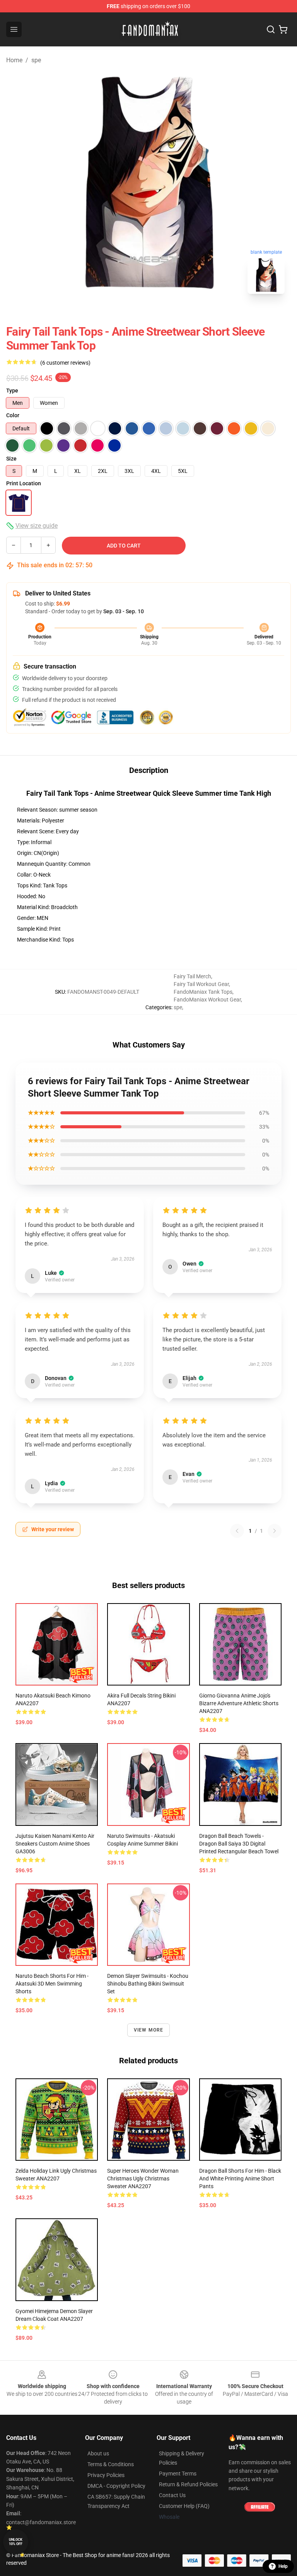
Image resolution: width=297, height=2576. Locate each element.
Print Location (24, 483)
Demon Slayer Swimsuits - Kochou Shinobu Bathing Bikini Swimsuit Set (148, 1984)
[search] (271, 29)
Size (11, 459)
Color (13, 415)
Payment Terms (178, 2474)
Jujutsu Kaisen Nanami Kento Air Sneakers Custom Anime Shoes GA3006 (55, 1844)
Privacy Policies (106, 2475)
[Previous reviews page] (237, 1531)
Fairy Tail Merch (192, 976)
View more (149, 2030)
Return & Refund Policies (188, 2484)
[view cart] (283, 29)
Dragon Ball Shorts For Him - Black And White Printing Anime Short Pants (240, 2179)
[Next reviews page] (275, 1531)
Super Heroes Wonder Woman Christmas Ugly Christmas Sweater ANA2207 (143, 2179)
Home (14, 60)
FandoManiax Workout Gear (207, 1000)
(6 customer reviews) (65, 363)
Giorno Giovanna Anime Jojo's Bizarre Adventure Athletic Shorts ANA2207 (239, 1703)
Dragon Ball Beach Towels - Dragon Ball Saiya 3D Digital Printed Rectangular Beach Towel (239, 1844)
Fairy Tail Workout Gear (201, 984)
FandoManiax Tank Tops (203, 992)
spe (36, 60)
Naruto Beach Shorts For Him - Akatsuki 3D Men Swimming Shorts (52, 1984)
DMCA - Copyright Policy (116, 2486)
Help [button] (283, 2566)
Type (12, 391)
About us (98, 2453)
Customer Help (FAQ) (184, 2506)
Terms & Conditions (111, 2464)
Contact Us (172, 2495)
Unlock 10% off (16, 2542)
